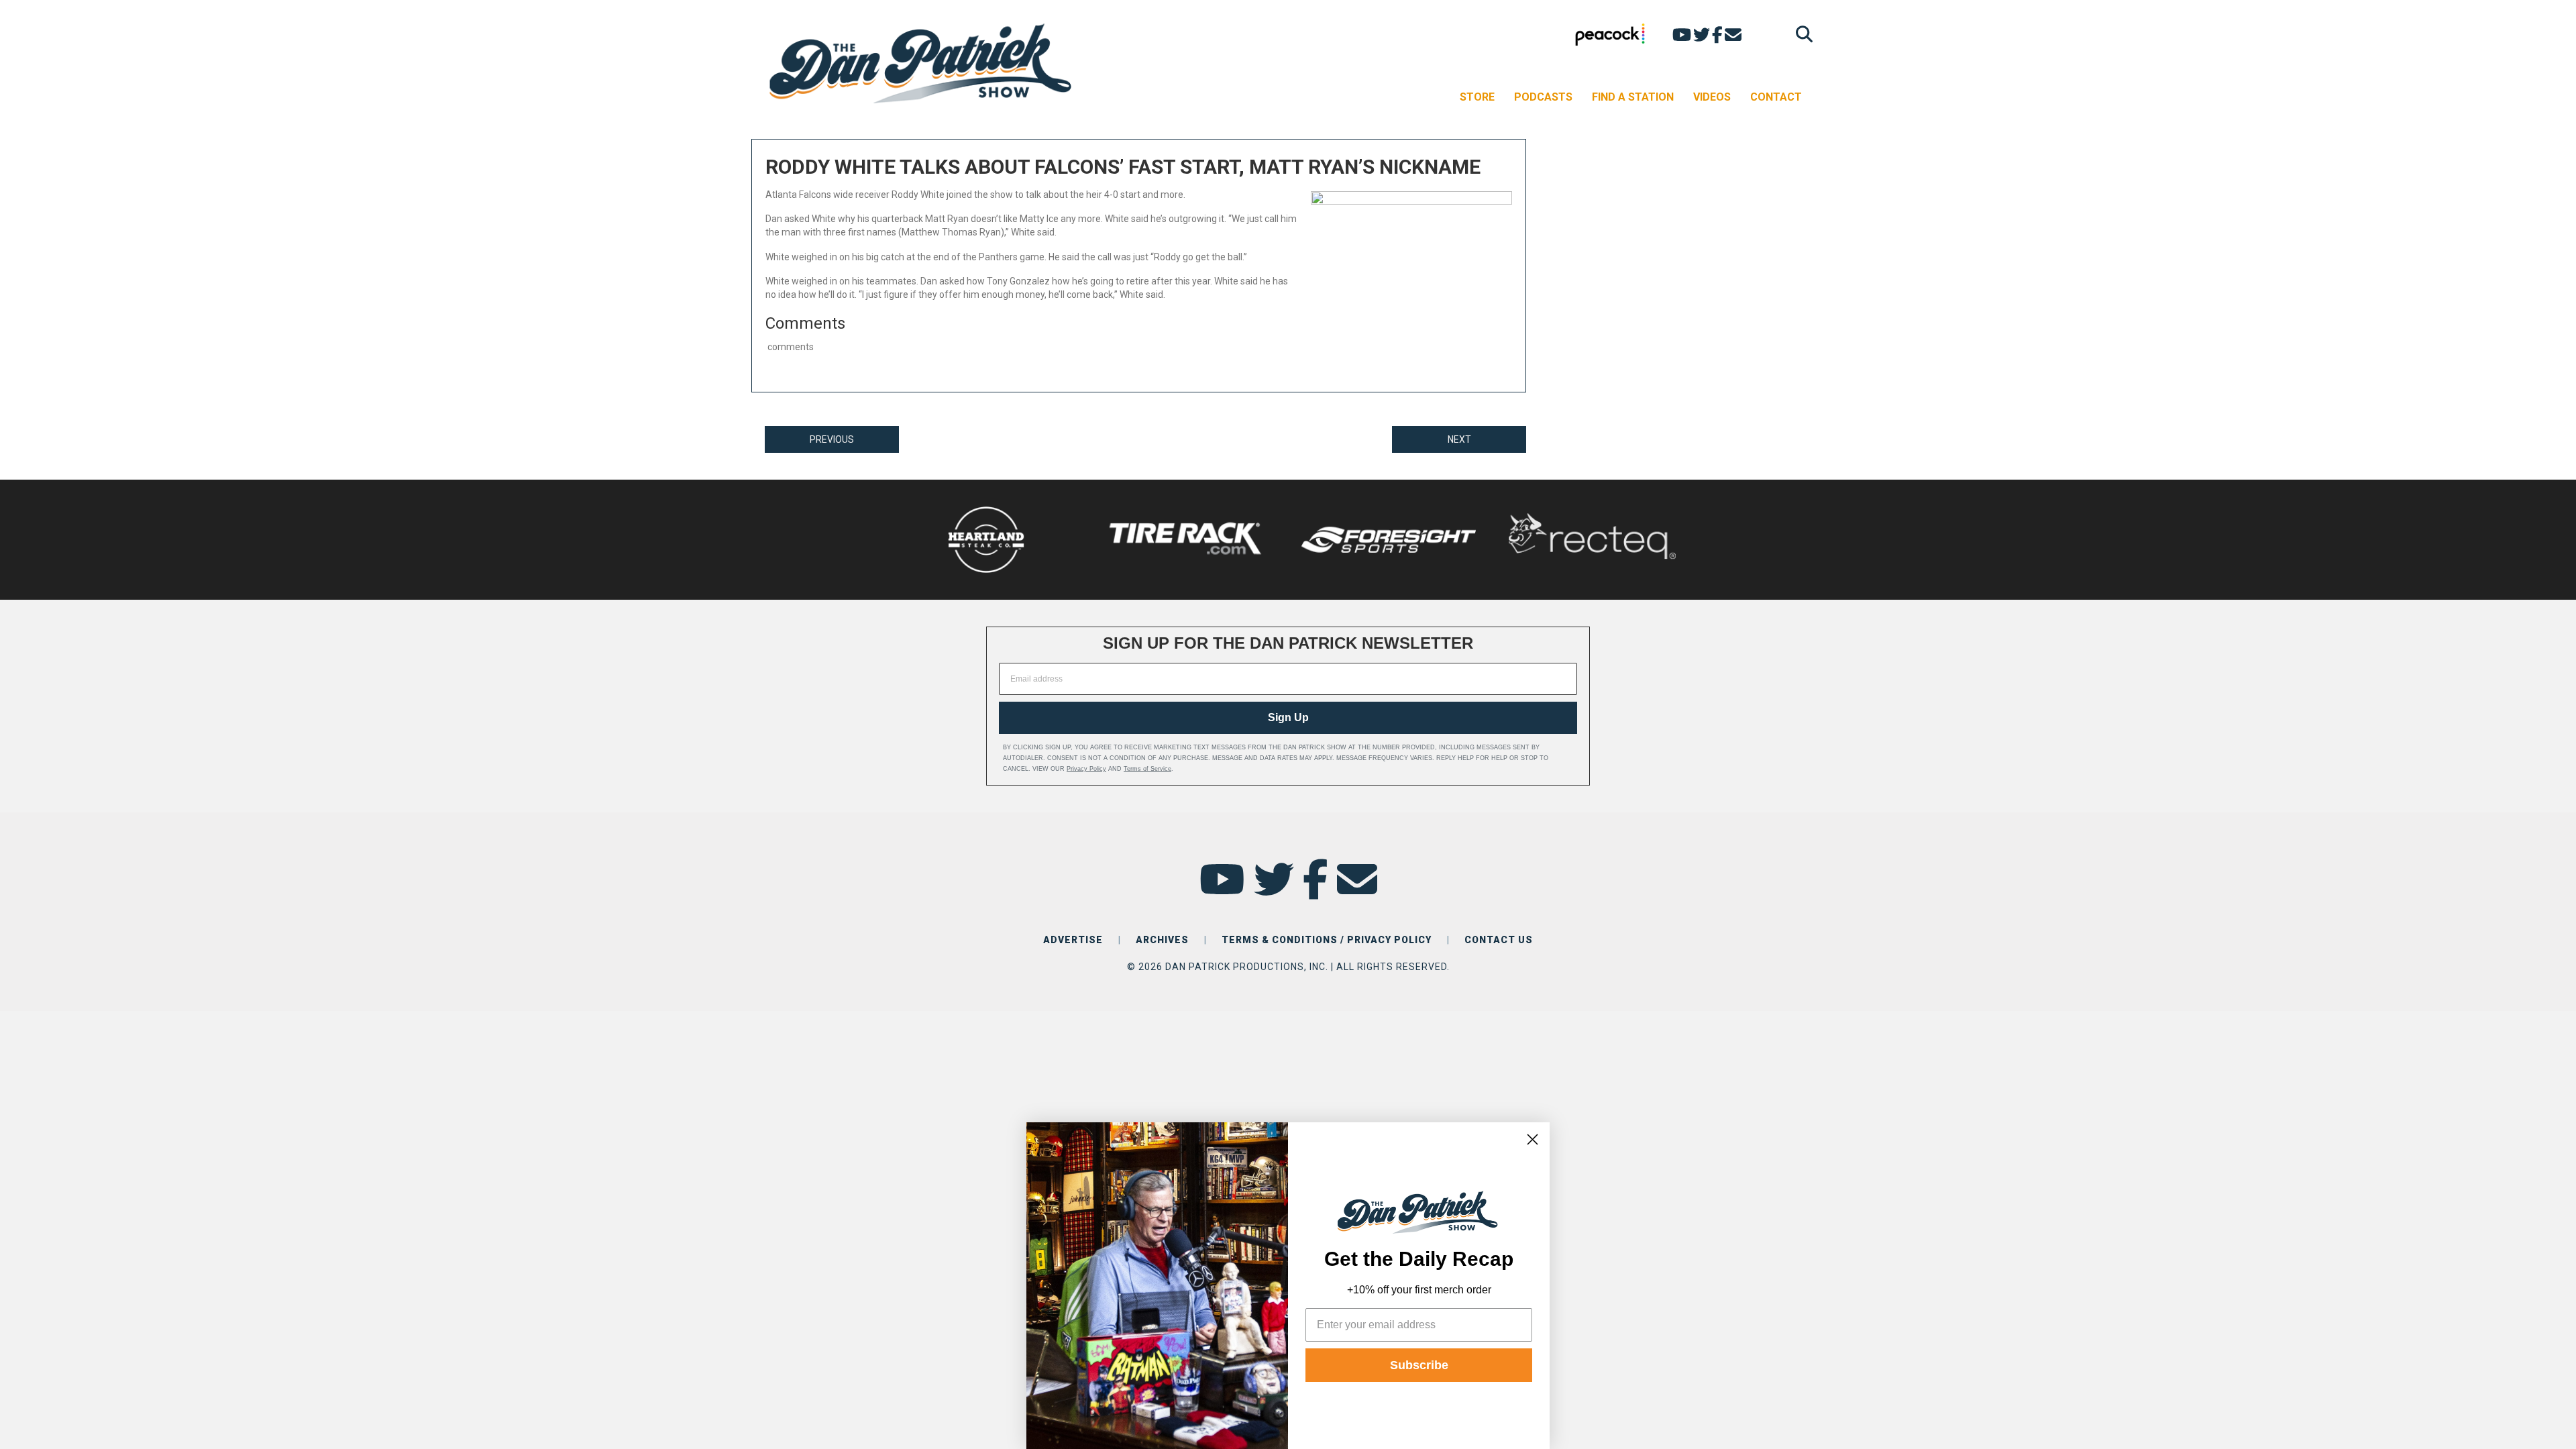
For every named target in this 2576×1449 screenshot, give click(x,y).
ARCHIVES (1162, 940)
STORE (1477, 97)
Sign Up (1288, 717)
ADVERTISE (1073, 940)
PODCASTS (1543, 97)
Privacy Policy (1086, 769)
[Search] (1801, 34)
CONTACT (1776, 97)
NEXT (1459, 439)
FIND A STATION (1633, 97)
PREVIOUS (832, 439)
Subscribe (1419, 1365)
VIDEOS (1712, 97)
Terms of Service (1147, 769)
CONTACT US (1499, 940)
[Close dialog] (1533, 1139)
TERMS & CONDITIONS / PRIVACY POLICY (1327, 940)
